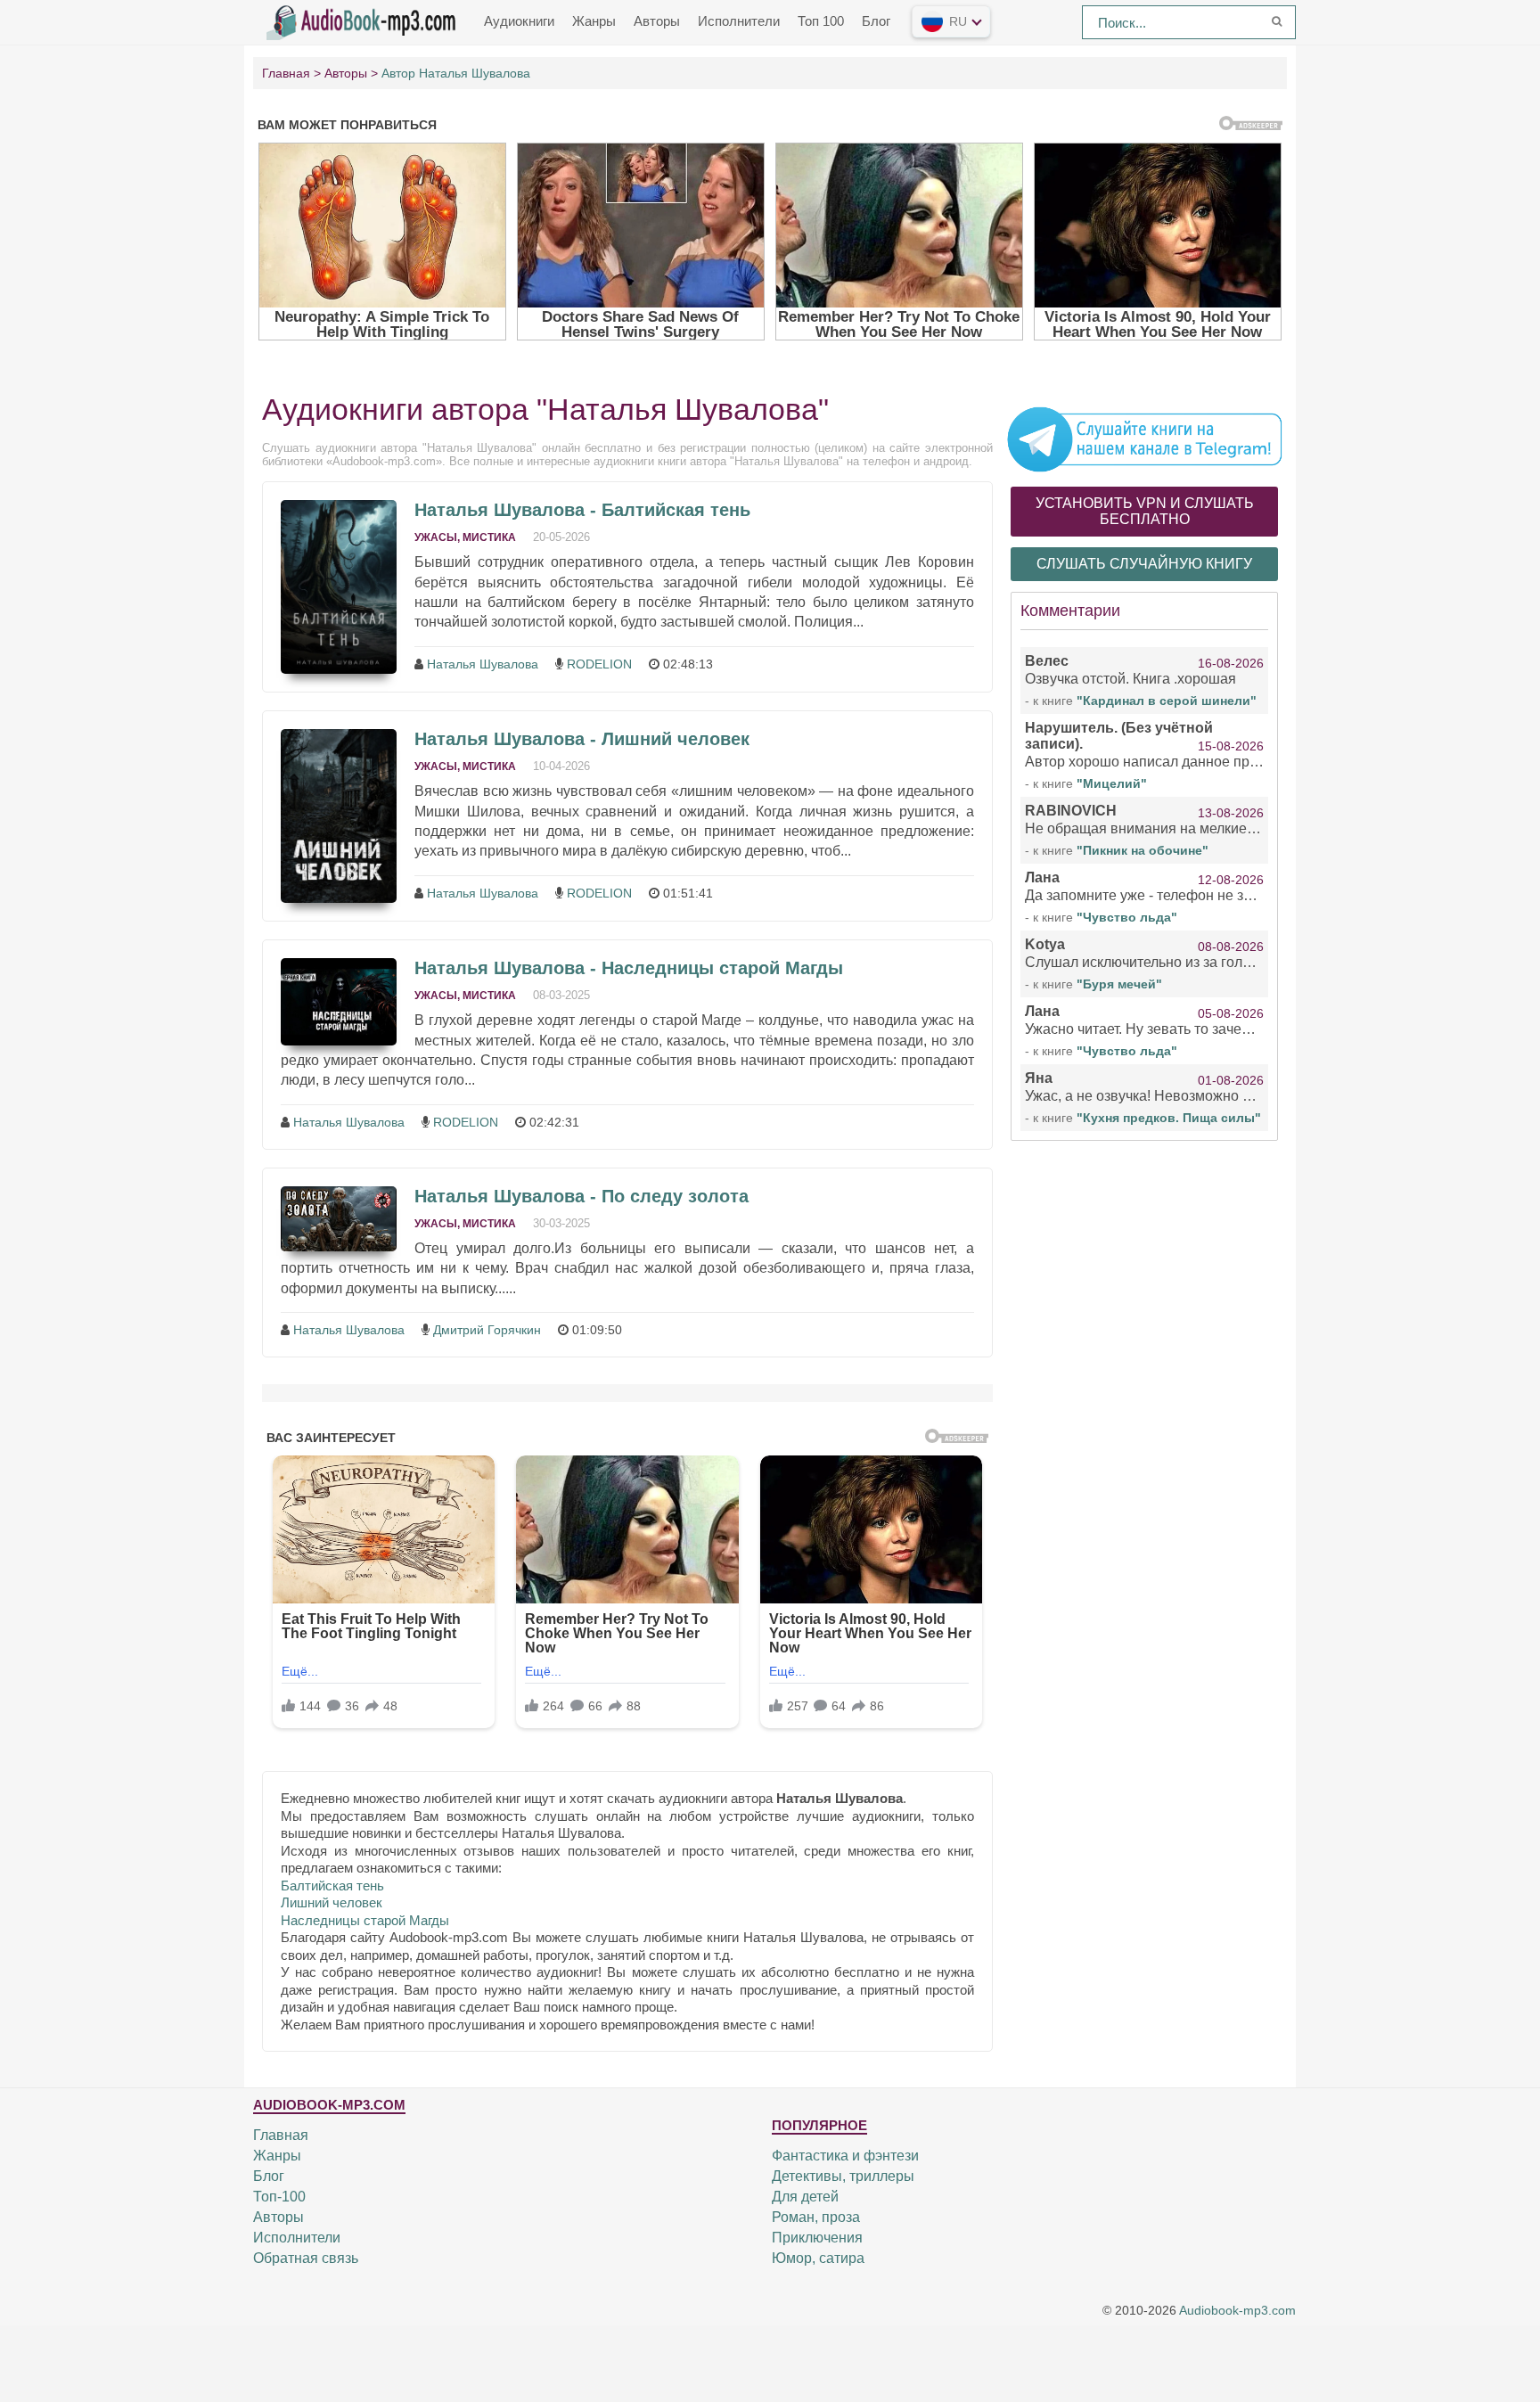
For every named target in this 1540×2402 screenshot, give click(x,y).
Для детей (805, 2197)
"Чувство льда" (1127, 917)
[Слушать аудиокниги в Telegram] (1144, 439)
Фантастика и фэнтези (845, 2156)
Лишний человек (332, 1902)
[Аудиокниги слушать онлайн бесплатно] (365, 20)
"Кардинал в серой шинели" (1167, 701)
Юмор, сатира (818, 2258)
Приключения (817, 2238)
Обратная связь (306, 2258)
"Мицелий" (1112, 783)
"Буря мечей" (1119, 984)
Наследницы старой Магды (365, 1920)
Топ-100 (279, 2197)
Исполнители (739, 21)
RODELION (599, 664)
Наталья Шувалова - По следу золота (582, 1196)
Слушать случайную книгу (1144, 564)
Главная (281, 2135)
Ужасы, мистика (465, 537)
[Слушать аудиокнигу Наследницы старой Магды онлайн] (339, 1002)
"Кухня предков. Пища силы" (1169, 1118)
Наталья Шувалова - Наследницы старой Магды (629, 968)
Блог (876, 21)
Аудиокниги (519, 21)
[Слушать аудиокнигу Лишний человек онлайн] (339, 816)
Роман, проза (816, 2217)
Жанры (594, 21)
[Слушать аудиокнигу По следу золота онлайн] (339, 1219)
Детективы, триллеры (843, 2176)
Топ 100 (821, 21)
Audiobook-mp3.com (1237, 2310)
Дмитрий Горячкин (487, 1330)
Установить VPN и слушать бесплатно (1145, 511)
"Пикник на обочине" (1143, 850)
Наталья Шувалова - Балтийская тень (582, 510)
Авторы (657, 21)
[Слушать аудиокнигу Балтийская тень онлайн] (339, 587)
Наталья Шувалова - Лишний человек (582, 739)
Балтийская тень (332, 1886)
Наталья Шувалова (483, 664)
